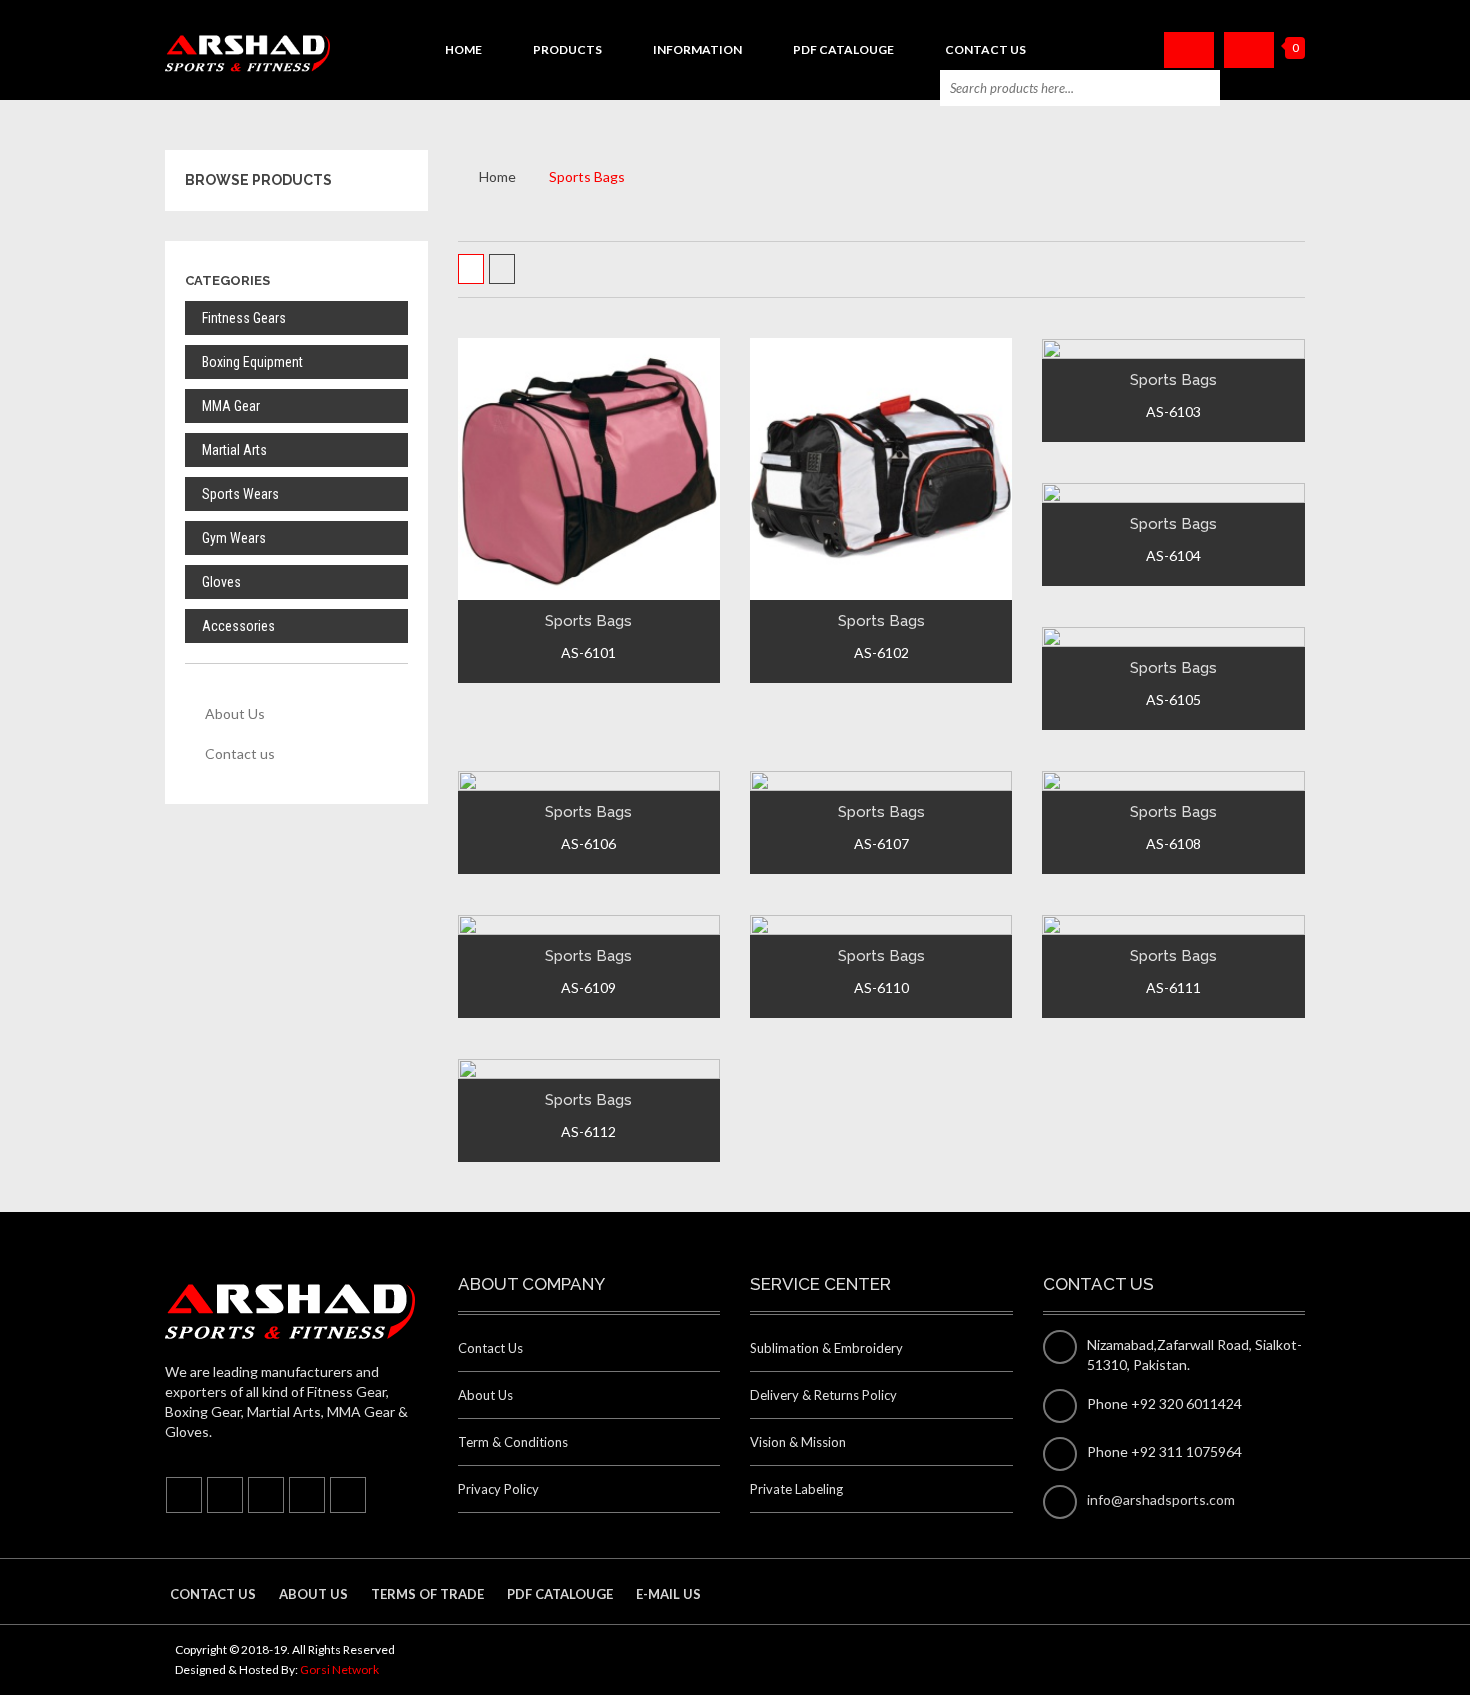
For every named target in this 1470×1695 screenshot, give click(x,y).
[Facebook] (184, 1495)
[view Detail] (587, 580)
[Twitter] (225, 1495)
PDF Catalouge (843, 49)
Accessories (238, 626)
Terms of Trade (427, 1594)
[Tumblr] (266, 1495)
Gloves (221, 582)
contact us (213, 1594)
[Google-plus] (307, 1495)
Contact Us (985, 49)
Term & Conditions (513, 1442)
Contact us (240, 753)
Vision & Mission (798, 1442)
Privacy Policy (498, 1489)
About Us (235, 713)
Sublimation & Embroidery (826, 1348)
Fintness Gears (244, 318)
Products (567, 49)
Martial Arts (234, 450)
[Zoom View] (634, 580)
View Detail (586, 513)
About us (313, 1594)
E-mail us (668, 1594)
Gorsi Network (339, 1669)
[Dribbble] (348, 1495)
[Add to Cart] (540, 580)
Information (697, 49)
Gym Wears (234, 538)
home (463, 49)
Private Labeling (796, 1489)
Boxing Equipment (252, 362)
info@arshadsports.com (1161, 1499)
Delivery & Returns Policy (823, 1395)
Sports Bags (588, 621)
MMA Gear (231, 406)
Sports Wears (240, 494)
